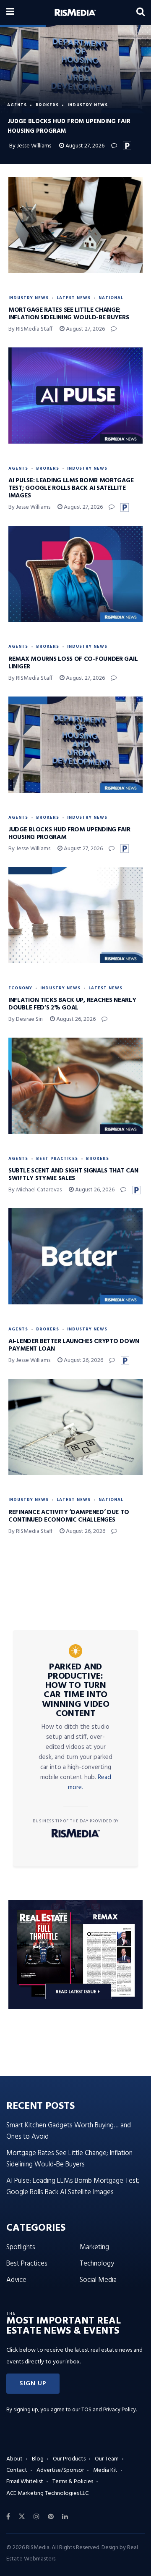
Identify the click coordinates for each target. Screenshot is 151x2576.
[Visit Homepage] (75, 13)
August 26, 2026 (75, 1019)
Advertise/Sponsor (60, 2470)
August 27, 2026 (84, 146)
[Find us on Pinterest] (51, 2517)
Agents (17, 105)
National (111, 298)
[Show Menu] (10, 13)
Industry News (88, 105)
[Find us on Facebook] (8, 2517)
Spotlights (21, 2247)
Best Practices (57, 1159)
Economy (20, 988)
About (14, 2459)
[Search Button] (141, 13)
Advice (16, 2280)
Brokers (47, 105)
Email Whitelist (25, 2482)
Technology (97, 2264)
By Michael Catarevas (35, 1190)
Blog (38, 2459)
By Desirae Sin (26, 1019)
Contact (17, 2470)
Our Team (107, 2459)
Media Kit (105, 2470)
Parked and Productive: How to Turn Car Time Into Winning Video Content (76, 1690)
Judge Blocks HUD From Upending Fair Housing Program (69, 833)
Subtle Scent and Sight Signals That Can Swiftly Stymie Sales (73, 1175)
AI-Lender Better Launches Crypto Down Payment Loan (74, 1345)
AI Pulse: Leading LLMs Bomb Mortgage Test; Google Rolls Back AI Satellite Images (71, 488)
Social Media (98, 2280)
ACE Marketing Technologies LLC (47, 2493)
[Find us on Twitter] (22, 2517)
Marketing (94, 2247)
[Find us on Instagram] (36, 2517)
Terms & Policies (73, 2482)
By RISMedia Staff (30, 329)
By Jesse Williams (30, 146)
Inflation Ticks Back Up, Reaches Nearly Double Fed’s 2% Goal (72, 1004)
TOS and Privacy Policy (109, 2410)
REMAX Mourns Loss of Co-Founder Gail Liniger (73, 663)
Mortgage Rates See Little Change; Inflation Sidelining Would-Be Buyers (69, 314)
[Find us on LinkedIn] (65, 2517)
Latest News (74, 298)
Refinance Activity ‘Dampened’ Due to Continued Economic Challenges (69, 1516)
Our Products (69, 2459)
